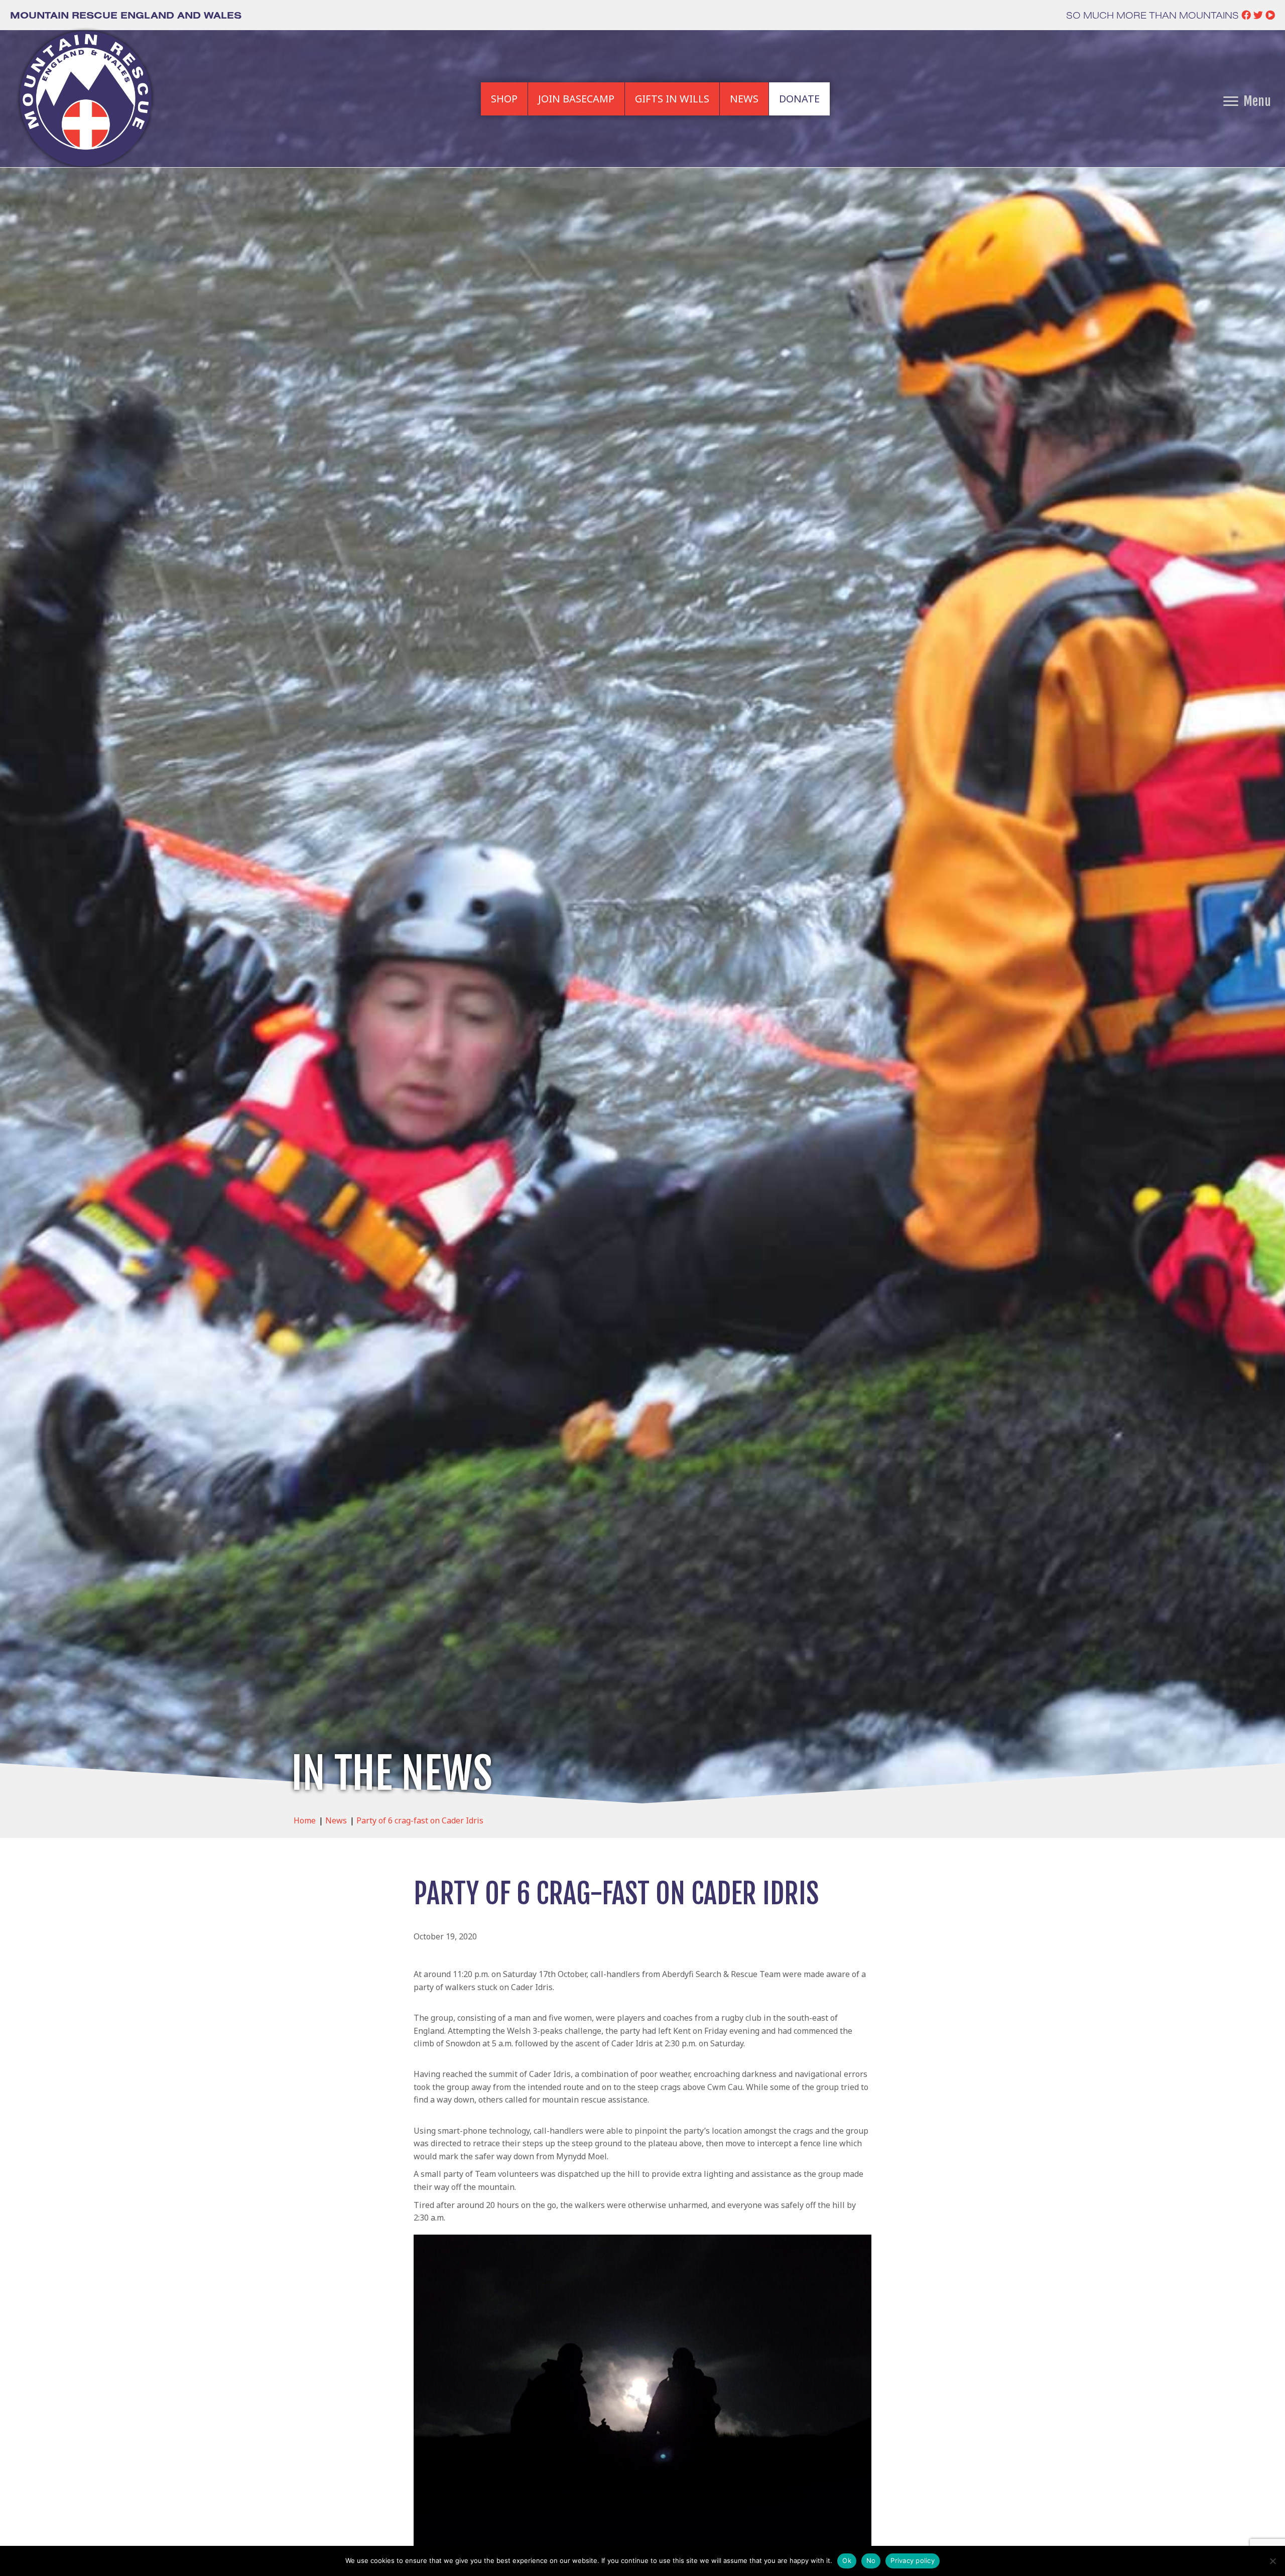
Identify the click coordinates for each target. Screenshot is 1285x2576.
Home (305, 1820)
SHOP (504, 99)
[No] (1272, 2561)
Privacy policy (913, 2560)
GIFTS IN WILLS (672, 99)
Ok (847, 2560)
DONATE (799, 99)
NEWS (744, 99)
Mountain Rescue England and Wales (126, 15)
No (871, 2560)
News (336, 1820)
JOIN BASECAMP (576, 99)
